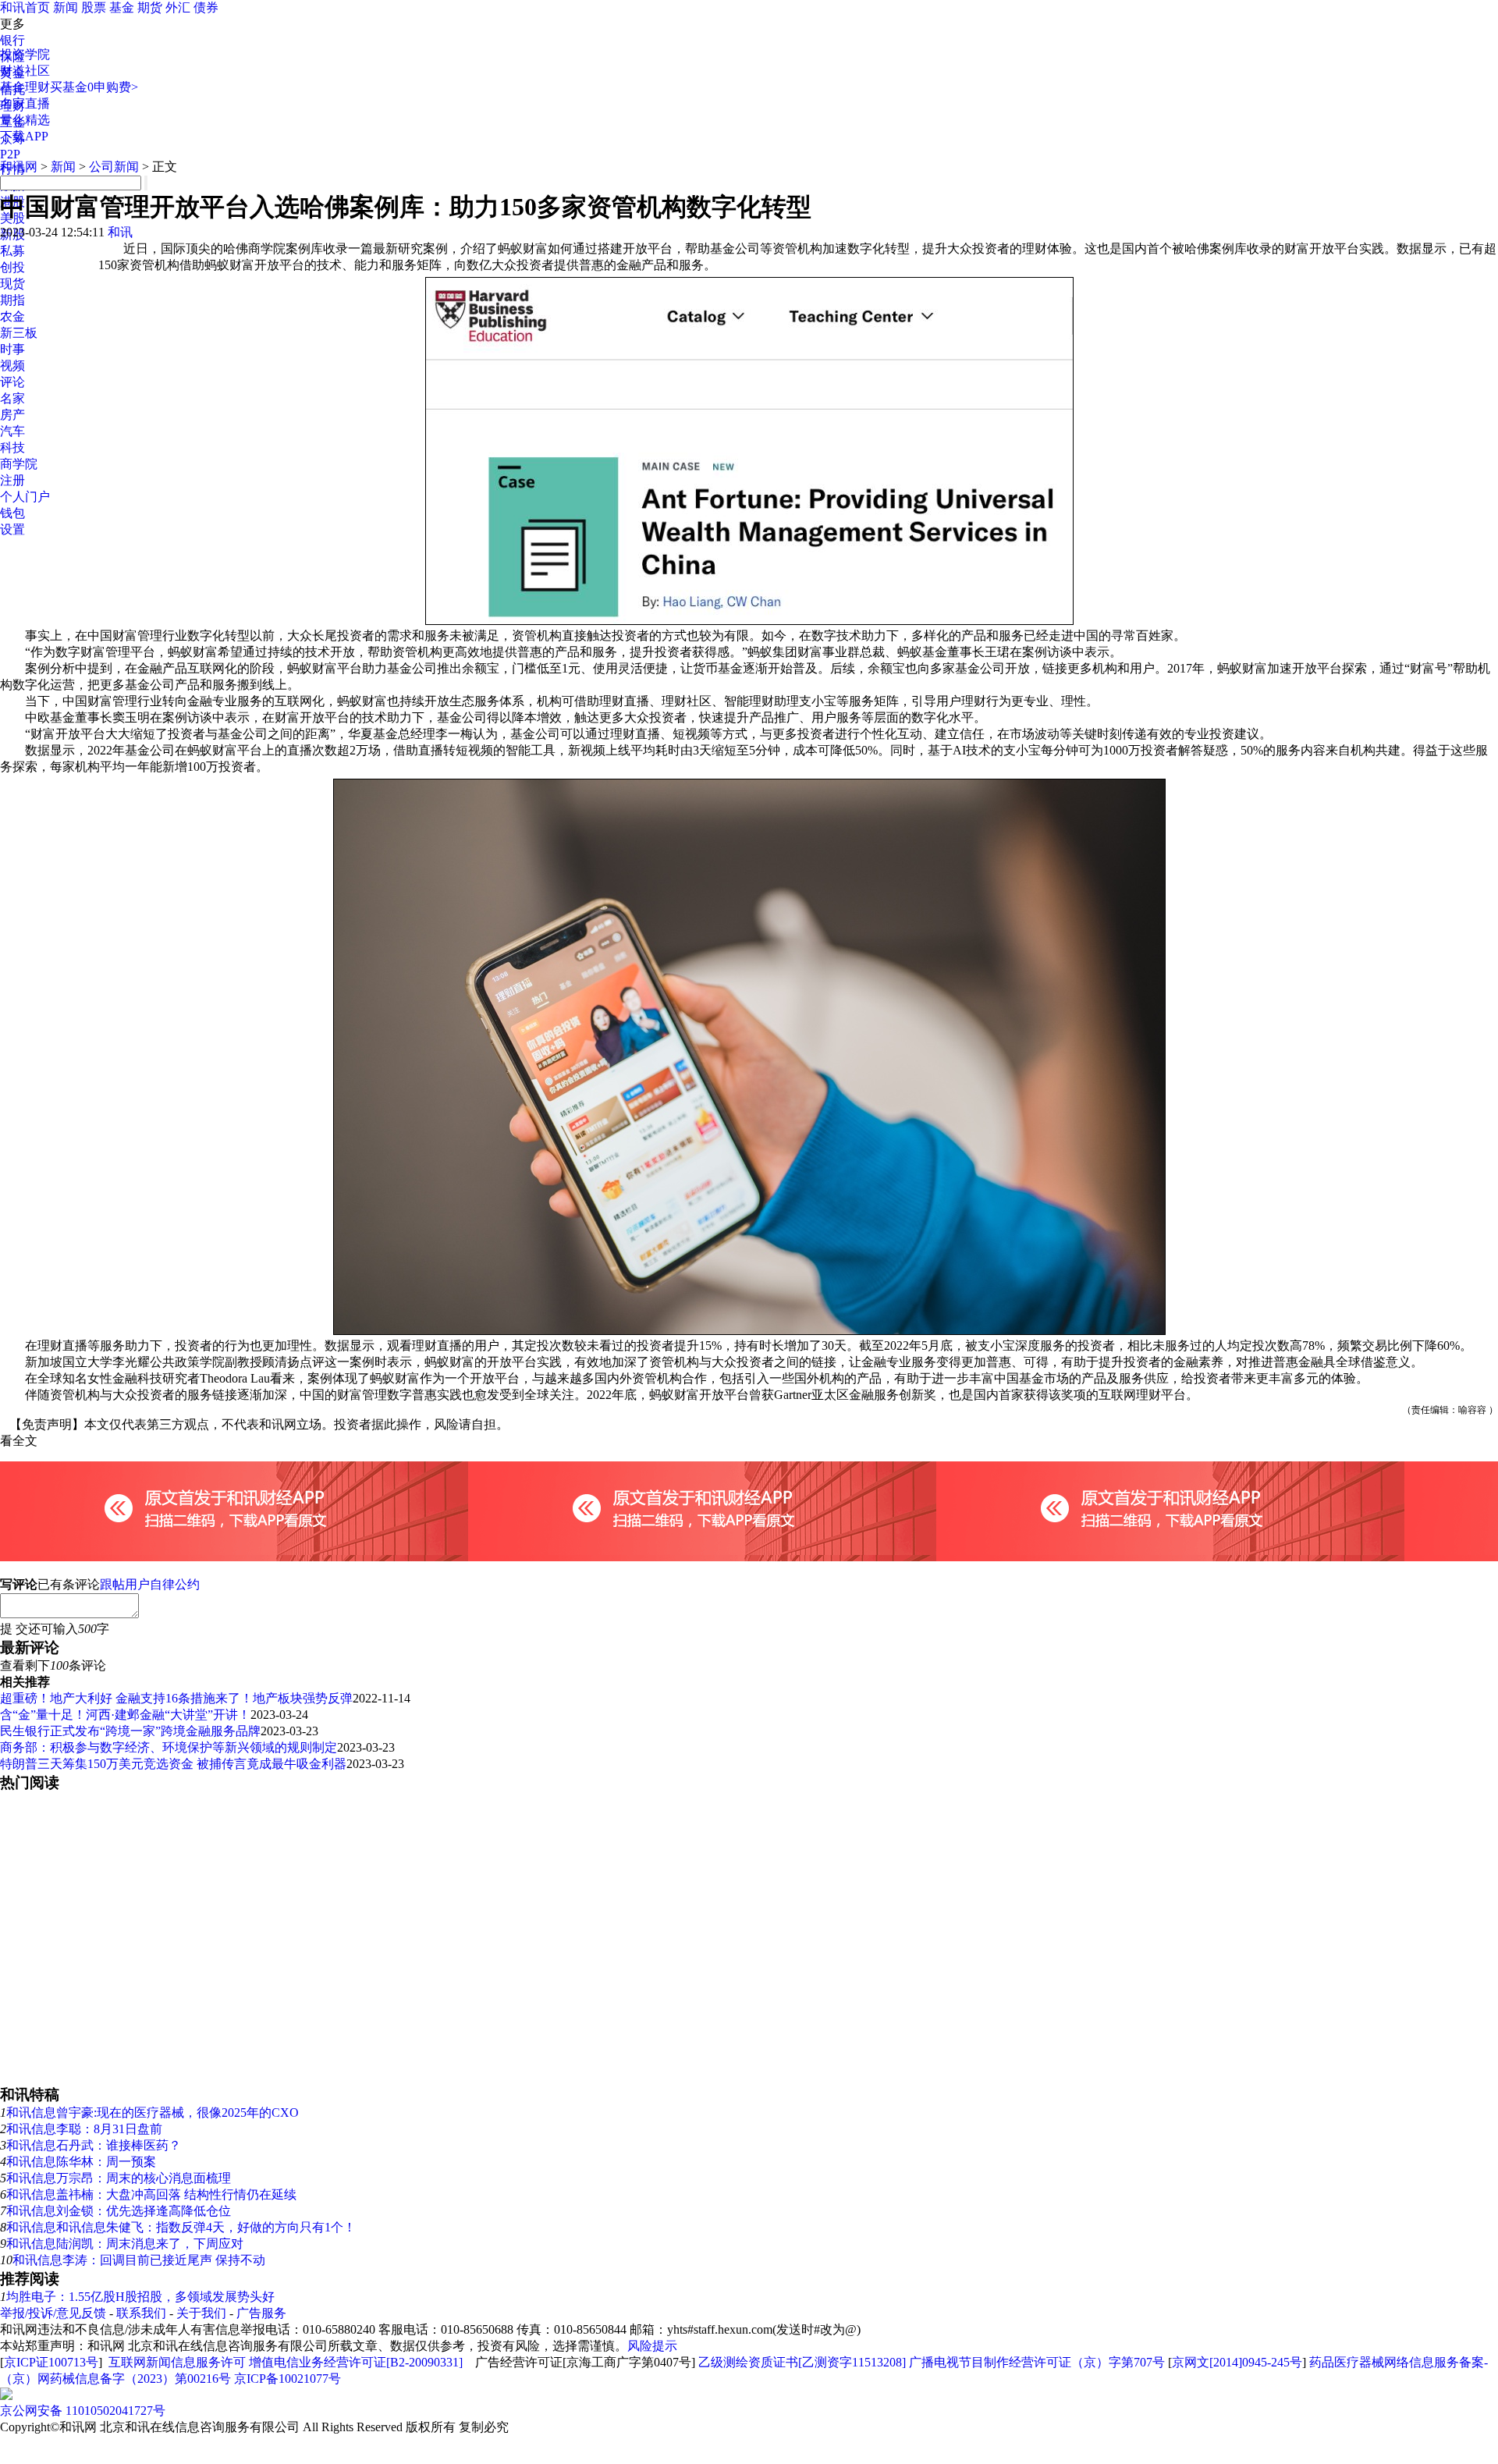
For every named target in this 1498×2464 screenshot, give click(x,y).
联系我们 (141, 2313)
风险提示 (652, 2346)
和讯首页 (25, 7)
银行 (12, 40)
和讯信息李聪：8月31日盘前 (84, 2129)
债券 (206, 7)
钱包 (12, 513)
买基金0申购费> (94, 87)
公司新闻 (114, 167)
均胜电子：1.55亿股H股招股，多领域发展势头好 (140, 2297)
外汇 (178, 7)
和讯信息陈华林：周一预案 (81, 2162)
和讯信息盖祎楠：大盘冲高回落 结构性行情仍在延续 (151, 2194)
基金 (122, 7)
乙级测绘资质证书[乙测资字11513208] (802, 2362)
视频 (12, 366)
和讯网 (19, 167)
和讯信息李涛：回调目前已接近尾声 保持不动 (139, 2260)
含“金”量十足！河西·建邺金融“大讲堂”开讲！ (125, 1715)
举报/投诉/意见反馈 (53, 2313)
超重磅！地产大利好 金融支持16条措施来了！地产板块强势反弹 (176, 1698)
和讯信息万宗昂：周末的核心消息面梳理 (119, 2178)
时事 (12, 349)
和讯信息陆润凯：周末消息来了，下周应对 (125, 2244)
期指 (12, 300)
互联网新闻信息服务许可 (177, 2362)
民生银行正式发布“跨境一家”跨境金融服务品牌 (130, 1731)
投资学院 (25, 54)
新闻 (66, 7)
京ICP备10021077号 (288, 2379)
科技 (12, 447)
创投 (12, 267)
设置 (12, 529)
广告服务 (261, 2313)
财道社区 (25, 71)
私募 (12, 251)
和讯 (120, 232)
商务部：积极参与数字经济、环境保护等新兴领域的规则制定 (169, 1747)
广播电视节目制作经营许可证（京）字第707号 (1037, 2362)
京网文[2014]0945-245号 (1237, 2362)
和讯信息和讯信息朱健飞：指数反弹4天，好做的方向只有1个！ (181, 2227)
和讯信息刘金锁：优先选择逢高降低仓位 (119, 2211)
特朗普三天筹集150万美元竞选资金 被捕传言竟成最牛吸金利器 (173, 1764)
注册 (12, 480)
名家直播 (25, 103)
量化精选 (25, 120)
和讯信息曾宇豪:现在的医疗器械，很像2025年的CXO (153, 2113)
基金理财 (25, 87)
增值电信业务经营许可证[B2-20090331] (356, 2362)
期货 (150, 7)
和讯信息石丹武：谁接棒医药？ (94, 2145)
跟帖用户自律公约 (150, 1584)
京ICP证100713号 (51, 2362)
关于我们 (201, 2313)
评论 (12, 382)
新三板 (19, 333)
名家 (12, 398)
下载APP (24, 136)
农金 (12, 316)
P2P (10, 154)
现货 (12, 284)
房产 (12, 415)
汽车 (12, 431)
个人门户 (25, 497)
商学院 (19, 464)
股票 (94, 7)
